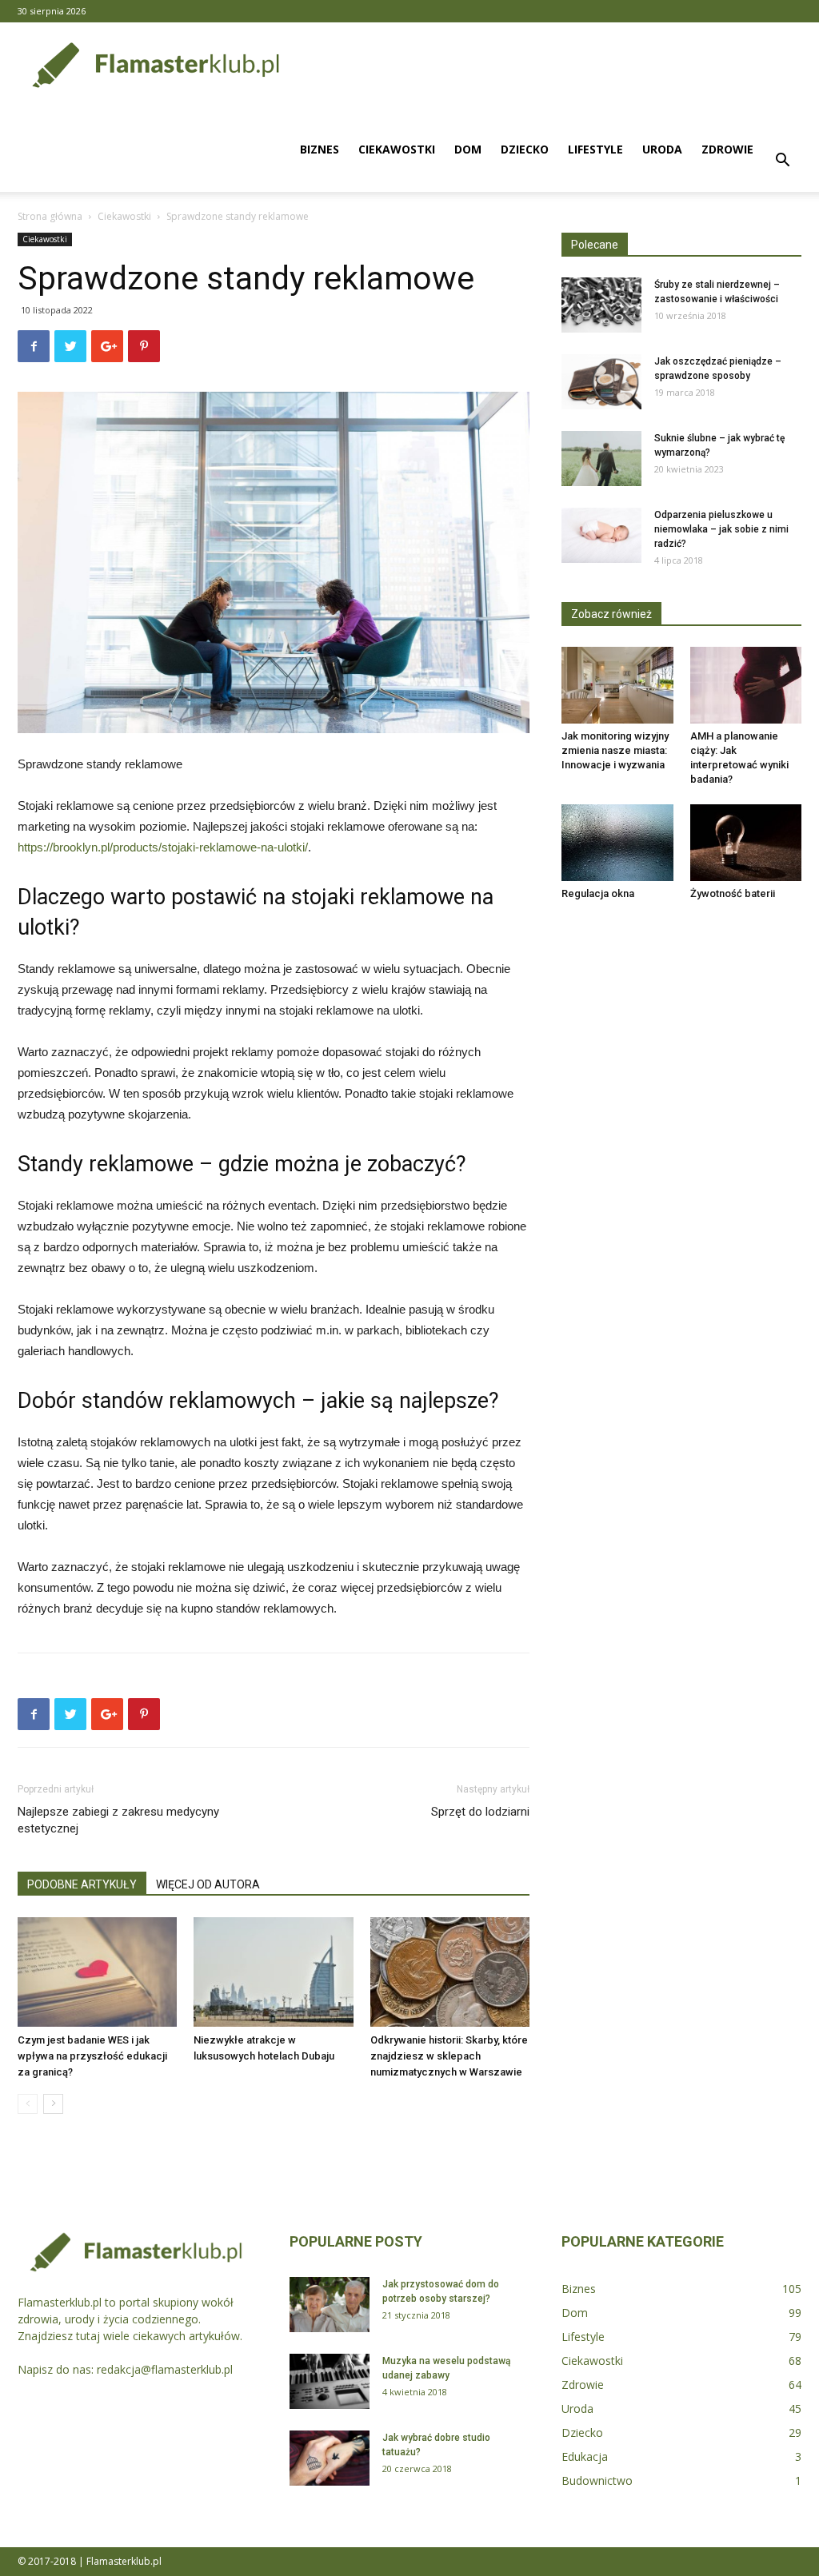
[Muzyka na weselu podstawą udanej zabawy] (330, 2381)
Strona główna (50, 216)
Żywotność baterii (733, 893)
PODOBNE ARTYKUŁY (82, 1884)
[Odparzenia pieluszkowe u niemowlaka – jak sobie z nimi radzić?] (601, 535)
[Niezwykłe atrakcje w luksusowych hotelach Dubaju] (273, 1972)
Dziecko (525, 149)
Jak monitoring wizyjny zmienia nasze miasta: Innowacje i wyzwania (615, 750)
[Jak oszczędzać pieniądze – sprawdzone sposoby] (601, 382)
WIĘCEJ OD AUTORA (208, 1884)
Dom (468, 149)
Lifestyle (595, 149)
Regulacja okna (598, 893)
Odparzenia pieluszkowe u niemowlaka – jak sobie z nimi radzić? (721, 529)
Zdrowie (727, 149)
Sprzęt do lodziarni (480, 1812)
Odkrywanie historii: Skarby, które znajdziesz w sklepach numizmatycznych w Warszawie (449, 2056)
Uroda (662, 149)
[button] (782, 162)
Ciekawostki (397, 149)
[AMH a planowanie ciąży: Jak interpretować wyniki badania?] (746, 685)
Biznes (320, 149)
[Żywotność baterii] (746, 843)
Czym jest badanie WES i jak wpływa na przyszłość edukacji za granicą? (92, 2056)
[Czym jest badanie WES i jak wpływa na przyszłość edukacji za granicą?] (97, 1972)
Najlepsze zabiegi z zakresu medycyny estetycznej (118, 1820)
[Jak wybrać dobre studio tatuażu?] (330, 2458)
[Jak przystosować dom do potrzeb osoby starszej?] (330, 2305)
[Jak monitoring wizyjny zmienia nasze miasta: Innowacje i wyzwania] (617, 685)
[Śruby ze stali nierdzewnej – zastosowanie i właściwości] (601, 305)
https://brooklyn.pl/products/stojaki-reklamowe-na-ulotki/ (163, 847)
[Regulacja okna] (617, 843)
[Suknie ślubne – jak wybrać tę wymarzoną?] (601, 459)
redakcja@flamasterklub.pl (165, 2369)
